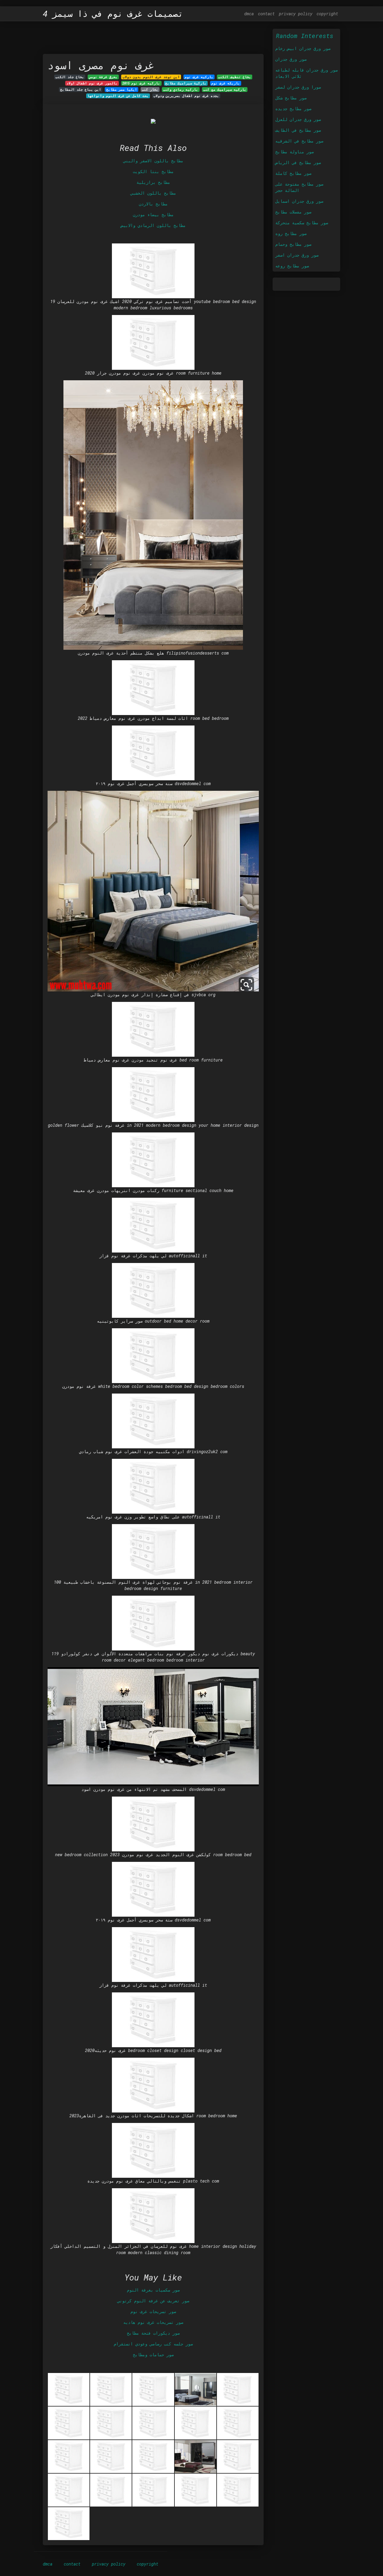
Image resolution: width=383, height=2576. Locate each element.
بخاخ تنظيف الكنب (235, 77)
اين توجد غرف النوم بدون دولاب (151, 77)
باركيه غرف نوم (199, 77)
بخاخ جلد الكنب (70, 77)
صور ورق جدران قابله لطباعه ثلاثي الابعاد (306, 73)
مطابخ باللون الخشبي (153, 193)
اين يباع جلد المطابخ (81, 90)
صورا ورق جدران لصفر (298, 87)
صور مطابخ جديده (293, 109)
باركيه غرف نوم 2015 (141, 83)
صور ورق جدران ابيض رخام (303, 48)
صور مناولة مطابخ (294, 152)
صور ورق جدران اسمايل (299, 201)
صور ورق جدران (291, 59)
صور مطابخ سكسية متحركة (302, 223)
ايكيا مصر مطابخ (122, 90)
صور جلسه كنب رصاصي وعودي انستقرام (153, 2344)
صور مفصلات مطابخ (293, 212)
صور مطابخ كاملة (293, 173)
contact (266, 14)
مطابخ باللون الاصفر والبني (153, 161)
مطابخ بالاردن (153, 204)
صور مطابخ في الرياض (298, 162)
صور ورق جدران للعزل (298, 119)
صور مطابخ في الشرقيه (299, 141)
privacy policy (296, 14)
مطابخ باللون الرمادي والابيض (153, 225)
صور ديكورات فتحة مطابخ (153, 2333)
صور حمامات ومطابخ (153, 2355)
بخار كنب (150, 90)
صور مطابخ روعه (292, 266)
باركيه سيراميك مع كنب (225, 90)
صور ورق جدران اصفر (297, 255)
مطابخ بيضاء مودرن (153, 215)
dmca (249, 14)
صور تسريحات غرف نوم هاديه (153, 2322)
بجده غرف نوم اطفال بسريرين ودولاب (186, 96)
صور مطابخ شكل (291, 98)
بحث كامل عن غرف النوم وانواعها (118, 96)
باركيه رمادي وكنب (181, 90)
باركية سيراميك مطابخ (186, 83)
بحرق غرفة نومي (103, 77)
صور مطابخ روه (291, 233)
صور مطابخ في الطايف (298, 130)
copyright (327, 14)
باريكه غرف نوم (226, 83)
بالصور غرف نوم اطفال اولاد (92, 83)
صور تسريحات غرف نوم (153, 2311)
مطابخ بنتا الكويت (153, 171)
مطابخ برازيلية (153, 182)
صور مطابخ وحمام (293, 244)
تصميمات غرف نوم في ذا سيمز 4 (113, 14)
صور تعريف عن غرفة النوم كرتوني (153, 2301)
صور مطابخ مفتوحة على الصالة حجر (299, 187)
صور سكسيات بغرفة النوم (153, 2290)
